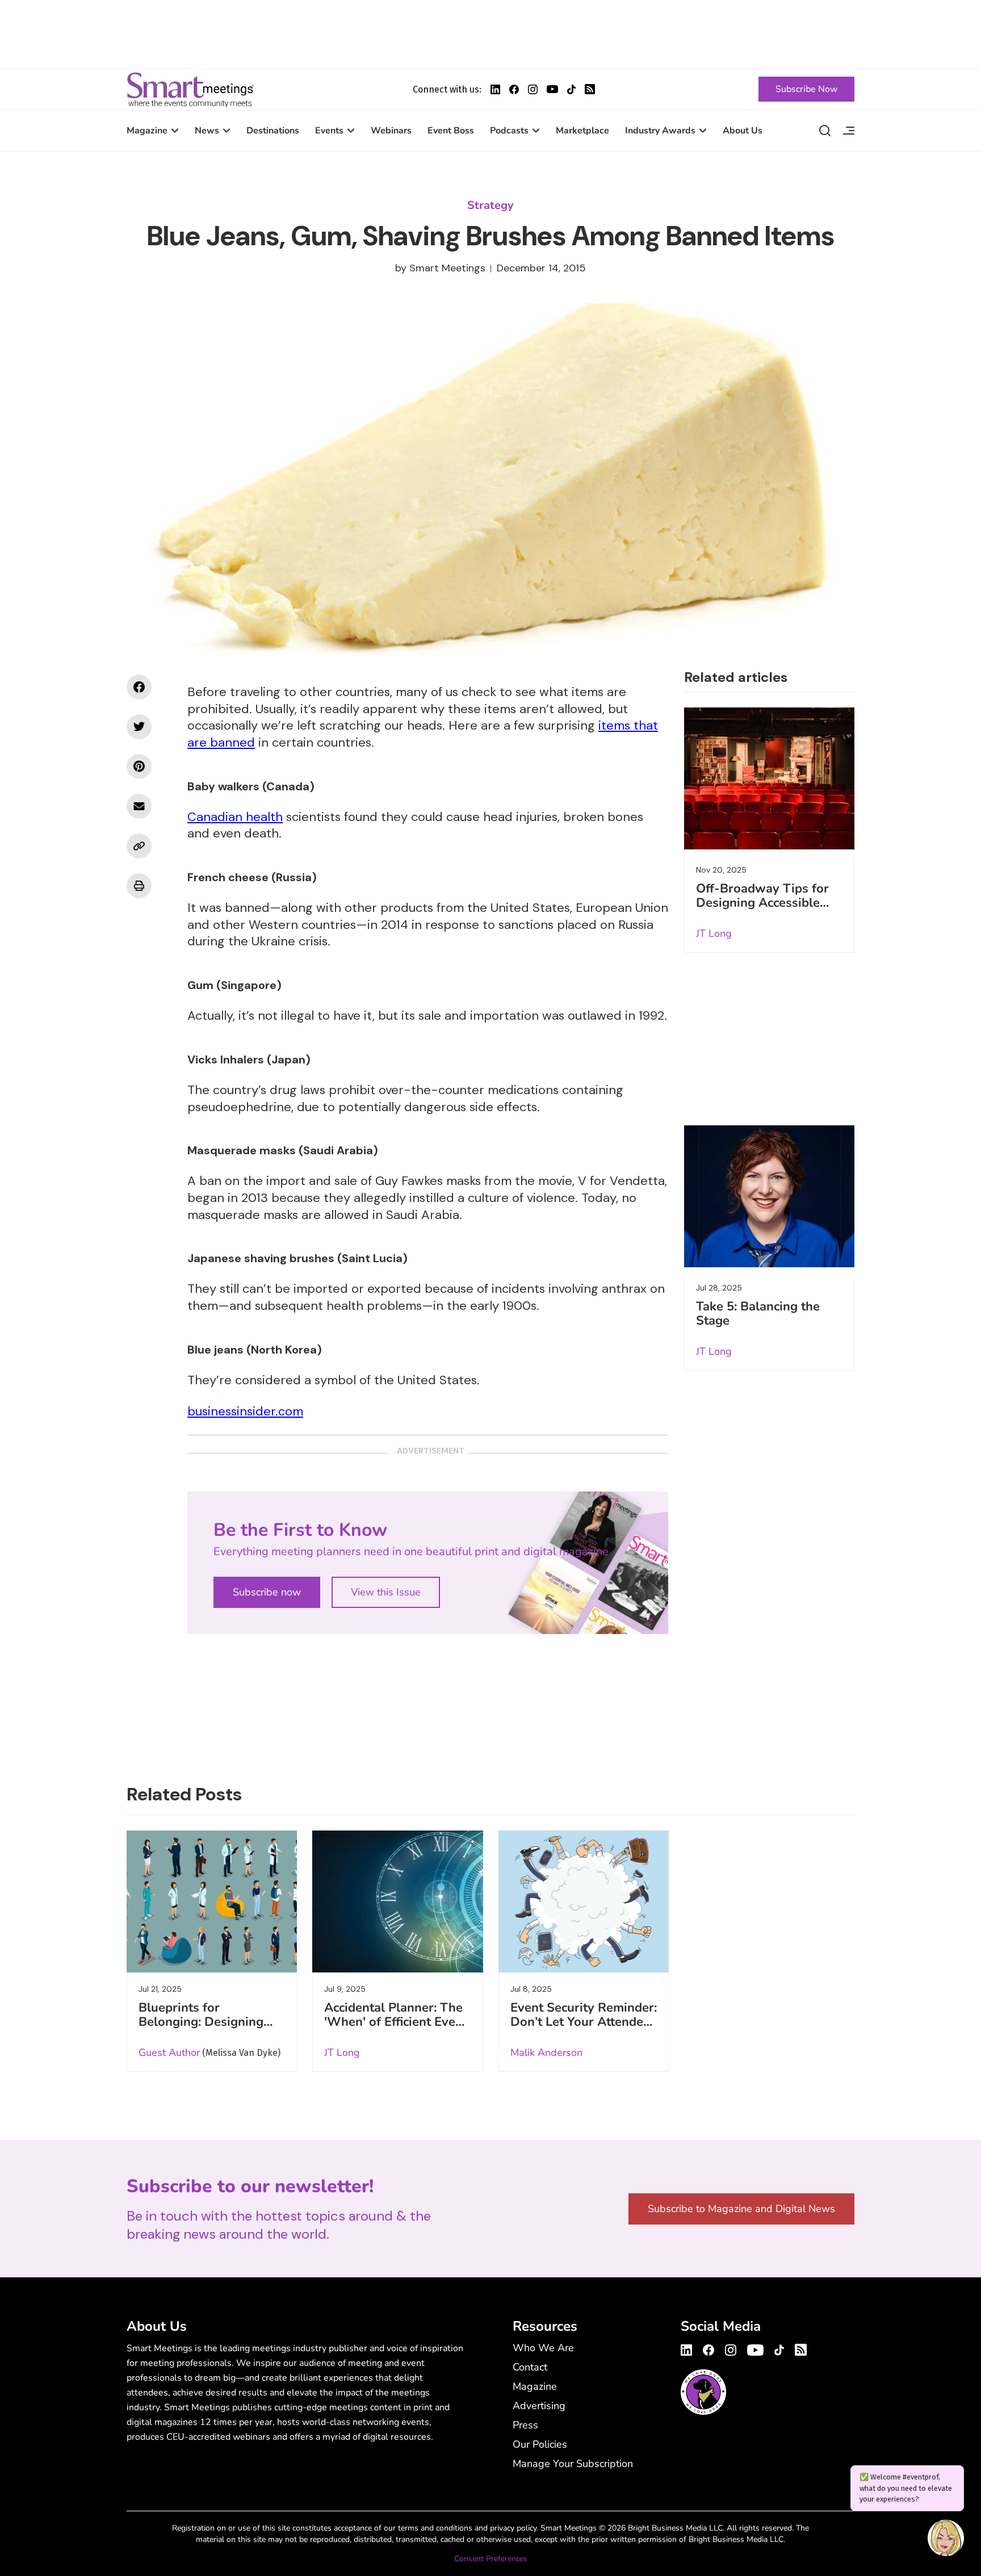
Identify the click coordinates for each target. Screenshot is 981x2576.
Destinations (273, 131)
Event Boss (451, 131)
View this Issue (386, 1592)
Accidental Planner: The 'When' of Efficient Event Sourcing (396, 2022)
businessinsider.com (245, 1411)
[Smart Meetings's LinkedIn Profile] (495, 89)
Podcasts (509, 131)
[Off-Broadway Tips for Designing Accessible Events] (769, 778)
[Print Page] (139, 886)
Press (525, 2425)
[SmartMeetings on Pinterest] (139, 766)
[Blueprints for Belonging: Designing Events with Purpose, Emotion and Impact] (212, 1901)
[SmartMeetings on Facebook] (139, 687)
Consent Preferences (491, 2559)
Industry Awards (660, 131)
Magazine (147, 131)
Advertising (539, 2406)
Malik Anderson (546, 2053)
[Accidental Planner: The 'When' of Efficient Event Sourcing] (397, 1901)
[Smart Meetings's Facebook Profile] (514, 89)
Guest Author (169, 2053)
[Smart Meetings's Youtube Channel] (755, 2348)
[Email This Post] (139, 806)
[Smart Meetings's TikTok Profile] (571, 89)
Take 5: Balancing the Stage (758, 1314)
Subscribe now (267, 1592)
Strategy (491, 205)
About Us (743, 131)
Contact (530, 2367)
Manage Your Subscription (573, 2464)
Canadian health (235, 817)
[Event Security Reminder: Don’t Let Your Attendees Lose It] (584, 1901)
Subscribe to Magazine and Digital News (741, 2209)
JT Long (714, 933)
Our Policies (540, 2444)
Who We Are (543, 2348)
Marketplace (582, 131)
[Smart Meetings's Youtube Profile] (552, 89)
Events (329, 131)
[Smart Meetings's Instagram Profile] (533, 89)
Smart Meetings (190, 89)
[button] (946, 2540)
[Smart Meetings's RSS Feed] (590, 89)
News (207, 131)
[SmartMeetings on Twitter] (139, 727)
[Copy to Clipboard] (139, 846)
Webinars (391, 131)
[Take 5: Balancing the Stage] (769, 1196)
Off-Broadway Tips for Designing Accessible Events (762, 903)
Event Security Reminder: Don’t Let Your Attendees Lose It (584, 2022)
